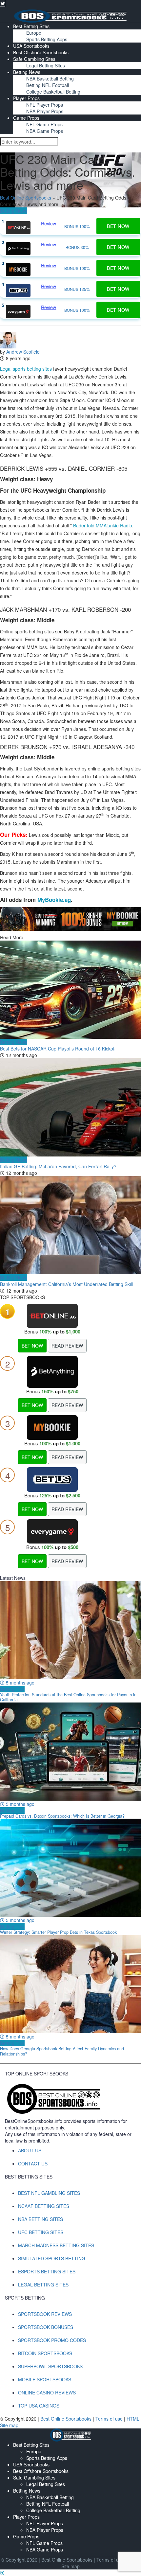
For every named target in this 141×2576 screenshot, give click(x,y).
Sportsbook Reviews (45, 2314)
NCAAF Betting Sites (44, 2206)
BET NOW (32, 1346)
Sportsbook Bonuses (46, 2327)
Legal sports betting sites (26, 369)
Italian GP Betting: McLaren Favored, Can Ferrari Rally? (58, 1166)
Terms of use (110, 2419)
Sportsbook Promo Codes (52, 2340)
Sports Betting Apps (47, 39)
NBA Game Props (45, 131)
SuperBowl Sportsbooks (50, 2366)
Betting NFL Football (48, 85)
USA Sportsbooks (31, 46)
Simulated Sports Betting (52, 2258)
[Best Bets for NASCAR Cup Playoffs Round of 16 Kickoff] (70, 990)
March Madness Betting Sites (56, 2245)
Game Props (26, 118)
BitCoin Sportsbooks (45, 2353)
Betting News (27, 72)
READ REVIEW (67, 1346)
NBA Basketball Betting (50, 79)
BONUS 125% (77, 289)
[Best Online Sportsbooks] (70, 15)
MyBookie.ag (54, 900)
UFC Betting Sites (41, 2232)
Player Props (26, 98)
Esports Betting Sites (47, 2271)
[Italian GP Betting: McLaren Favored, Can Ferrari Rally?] (70, 1107)
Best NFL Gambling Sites (49, 2193)
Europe (34, 33)
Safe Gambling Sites (34, 59)
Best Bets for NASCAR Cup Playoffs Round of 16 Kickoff (58, 1049)
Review (49, 223)
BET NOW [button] (118, 226)
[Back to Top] (2, 2573)
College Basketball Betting (53, 92)
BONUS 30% (77, 247)
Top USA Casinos (39, 2406)
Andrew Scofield (23, 352)
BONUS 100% (77, 226)
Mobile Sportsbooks (45, 2379)
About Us (30, 2150)
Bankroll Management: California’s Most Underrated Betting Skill (66, 1284)
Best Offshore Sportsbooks (41, 52)
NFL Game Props (44, 124)
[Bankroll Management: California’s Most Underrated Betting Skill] (70, 1225)
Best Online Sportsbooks (26, 198)
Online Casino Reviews (47, 2392)
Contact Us (33, 2163)
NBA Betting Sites (40, 2219)
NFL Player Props (45, 105)
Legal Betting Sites (46, 65)
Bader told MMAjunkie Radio (103, 525)
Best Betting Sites (31, 26)
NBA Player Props (45, 111)
